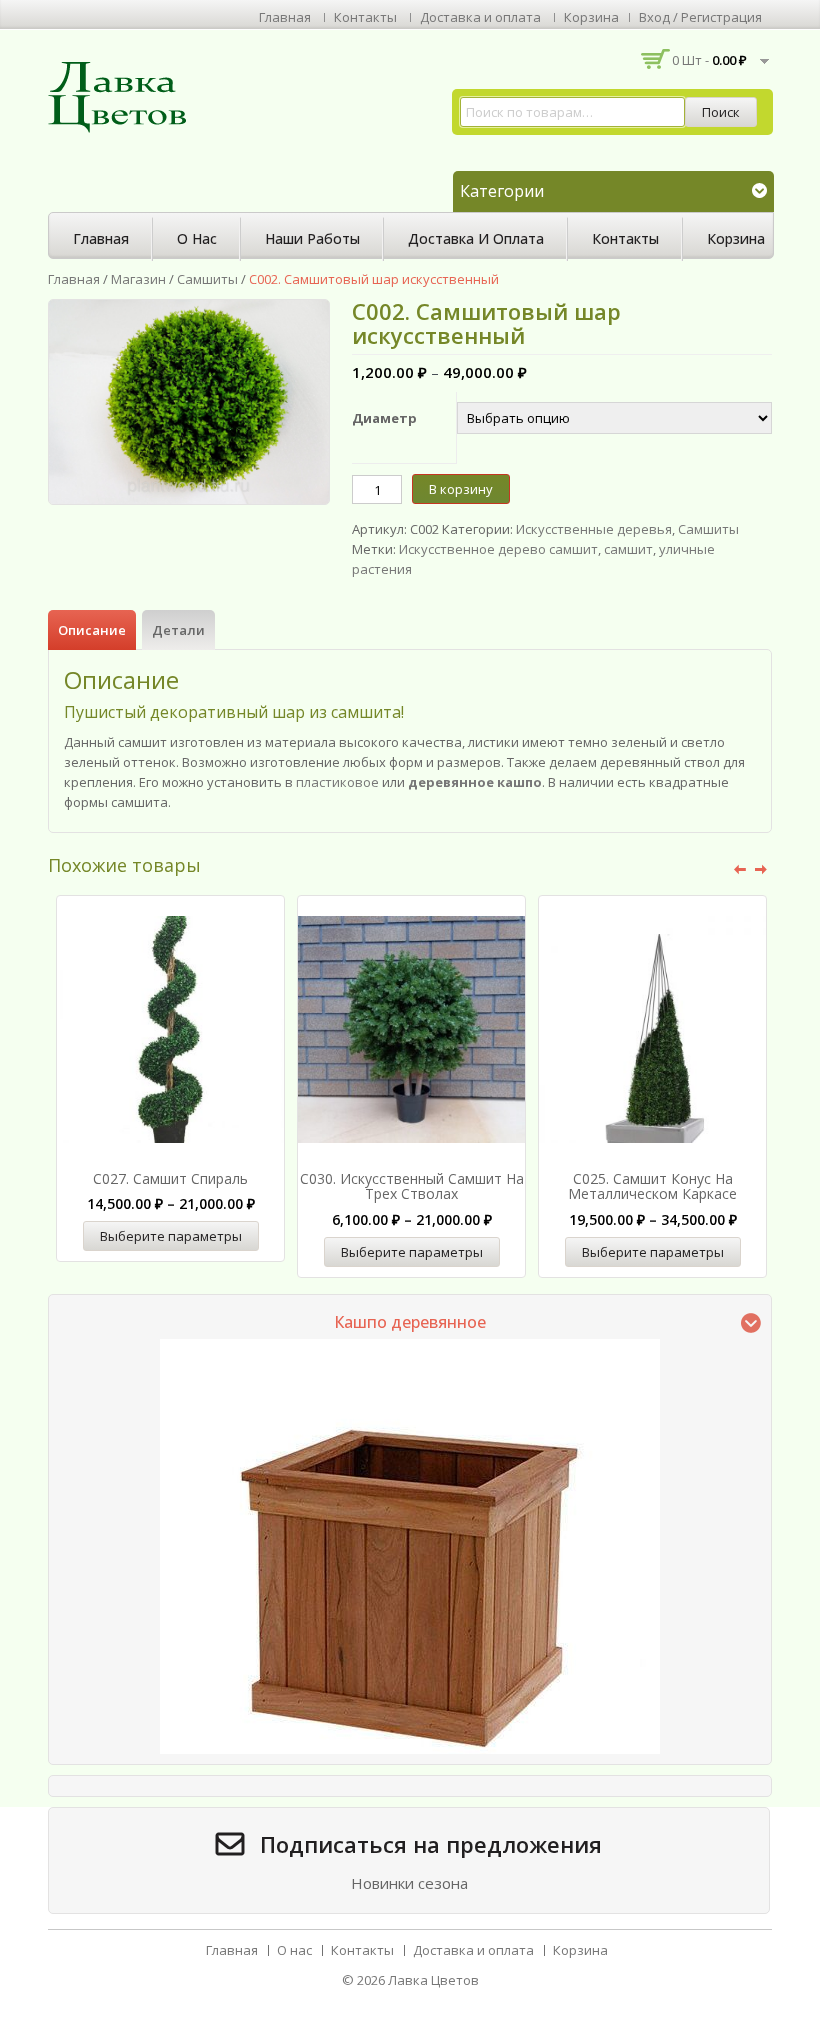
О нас (197, 238)
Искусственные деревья (594, 529)
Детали (178, 630)
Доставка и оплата (480, 17)
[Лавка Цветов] (123, 96)
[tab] (92, 630)
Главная (285, 17)
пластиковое (339, 782)
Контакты (365, 17)
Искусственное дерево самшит (498, 549)
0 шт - (709, 60)
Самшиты (207, 279)
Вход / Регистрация (700, 17)
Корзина (591, 17)
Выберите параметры (171, 1236)
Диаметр (384, 418)
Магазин (138, 279)
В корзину (461, 489)
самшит (628, 549)
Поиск (721, 112)
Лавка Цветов (433, 1980)
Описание (92, 630)
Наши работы (312, 238)
